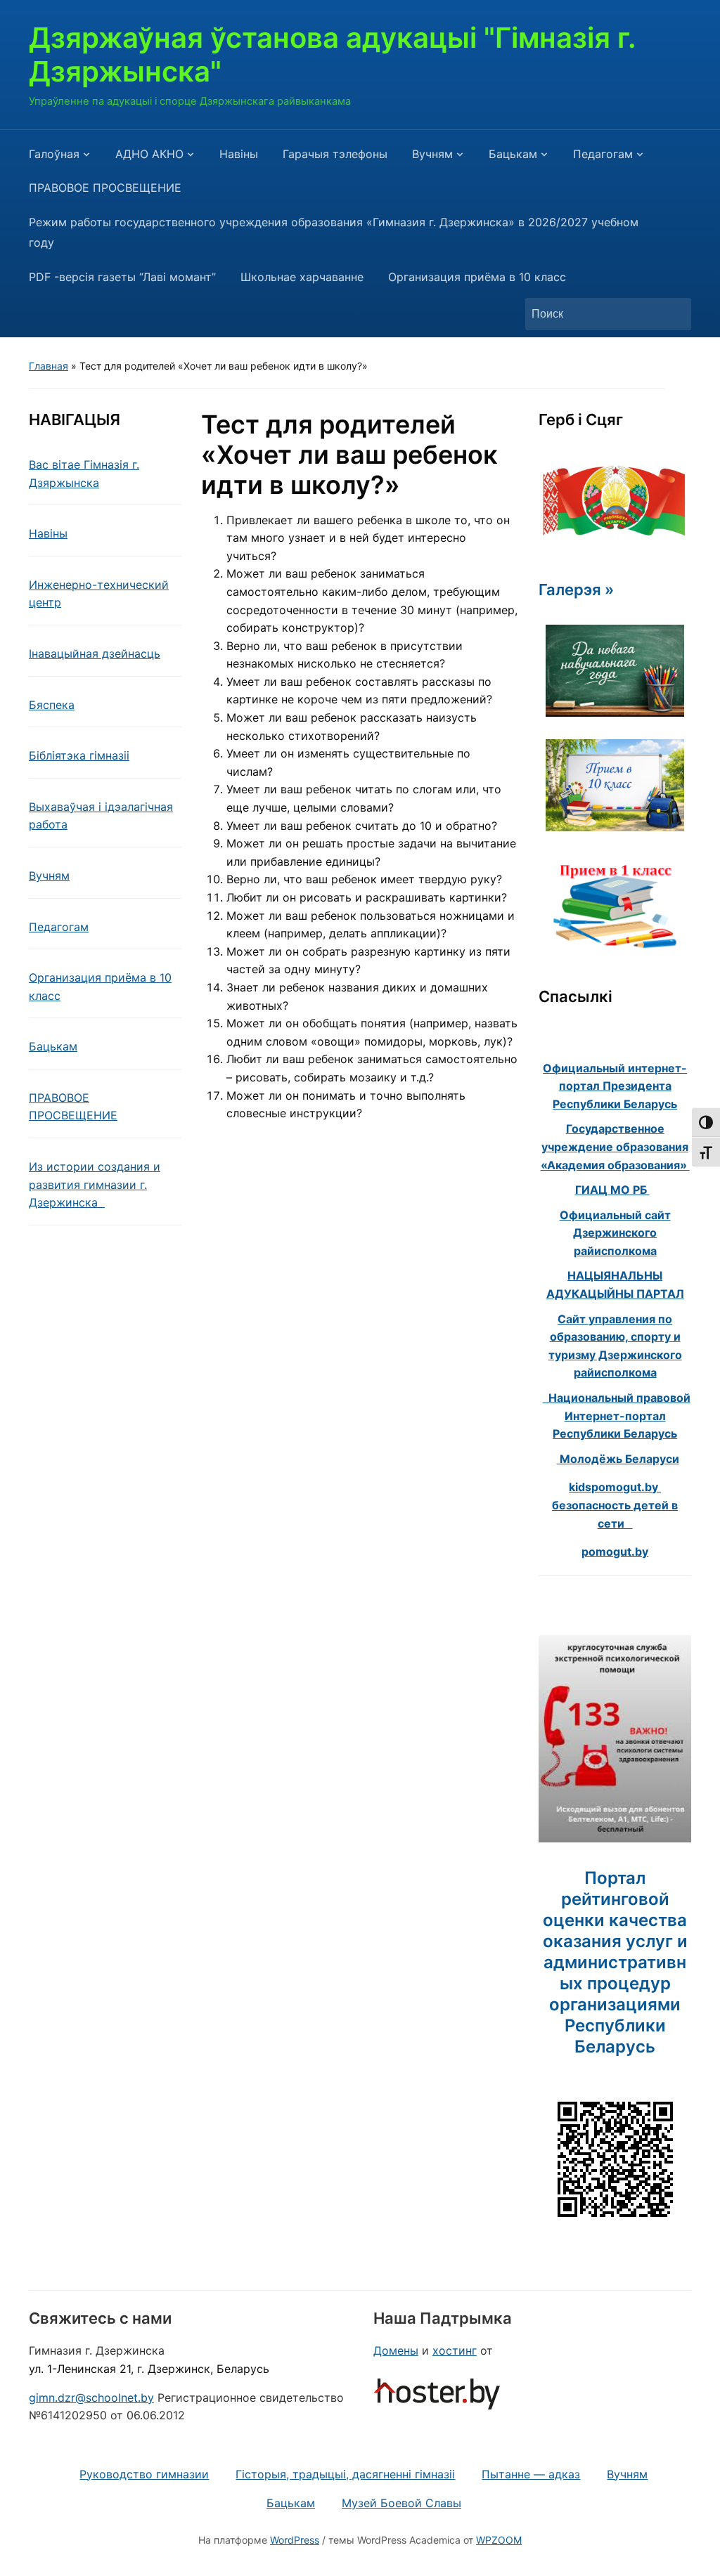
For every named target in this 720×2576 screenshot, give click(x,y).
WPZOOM (499, 2540)
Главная (49, 366)
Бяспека (52, 705)
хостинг (455, 2350)
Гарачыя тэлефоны (335, 154)
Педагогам (603, 154)
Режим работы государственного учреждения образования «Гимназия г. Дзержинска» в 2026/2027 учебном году (334, 232)
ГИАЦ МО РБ (612, 1190)
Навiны (239, 154)
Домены (396, 2350)
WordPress (295, 2540)
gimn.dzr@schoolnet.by (91, 2398)
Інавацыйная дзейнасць (95, 653)
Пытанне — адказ (531, 2474)
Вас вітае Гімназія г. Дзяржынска (84, 474)
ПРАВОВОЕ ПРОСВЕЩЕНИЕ (105, 188)
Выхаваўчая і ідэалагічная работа (101, 816)
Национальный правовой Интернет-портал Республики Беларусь (617, 1416)
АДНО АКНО (149, 154)
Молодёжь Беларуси (618, 1459)
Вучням (432, 154)
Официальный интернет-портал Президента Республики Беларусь (615, 1086)
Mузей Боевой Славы (401, 2503)
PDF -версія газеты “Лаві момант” (122, 277)
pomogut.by (615, 1552)
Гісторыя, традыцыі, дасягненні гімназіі (345, 2474)
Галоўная (54, 154)
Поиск (674, 314)
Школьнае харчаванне (302, 277)
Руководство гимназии (144, 2474)
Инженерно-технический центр (99, 594)
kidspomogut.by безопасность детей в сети (615, 1505)
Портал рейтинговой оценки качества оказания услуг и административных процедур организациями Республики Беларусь (615, 1962)
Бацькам (513, 154)
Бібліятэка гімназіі (79, 755)
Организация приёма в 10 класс (477, 277)
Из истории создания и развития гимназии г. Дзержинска (95, 1184)
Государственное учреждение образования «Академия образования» (615, 1146)
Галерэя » (576, 590)
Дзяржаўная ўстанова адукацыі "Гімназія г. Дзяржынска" (332, 54)
